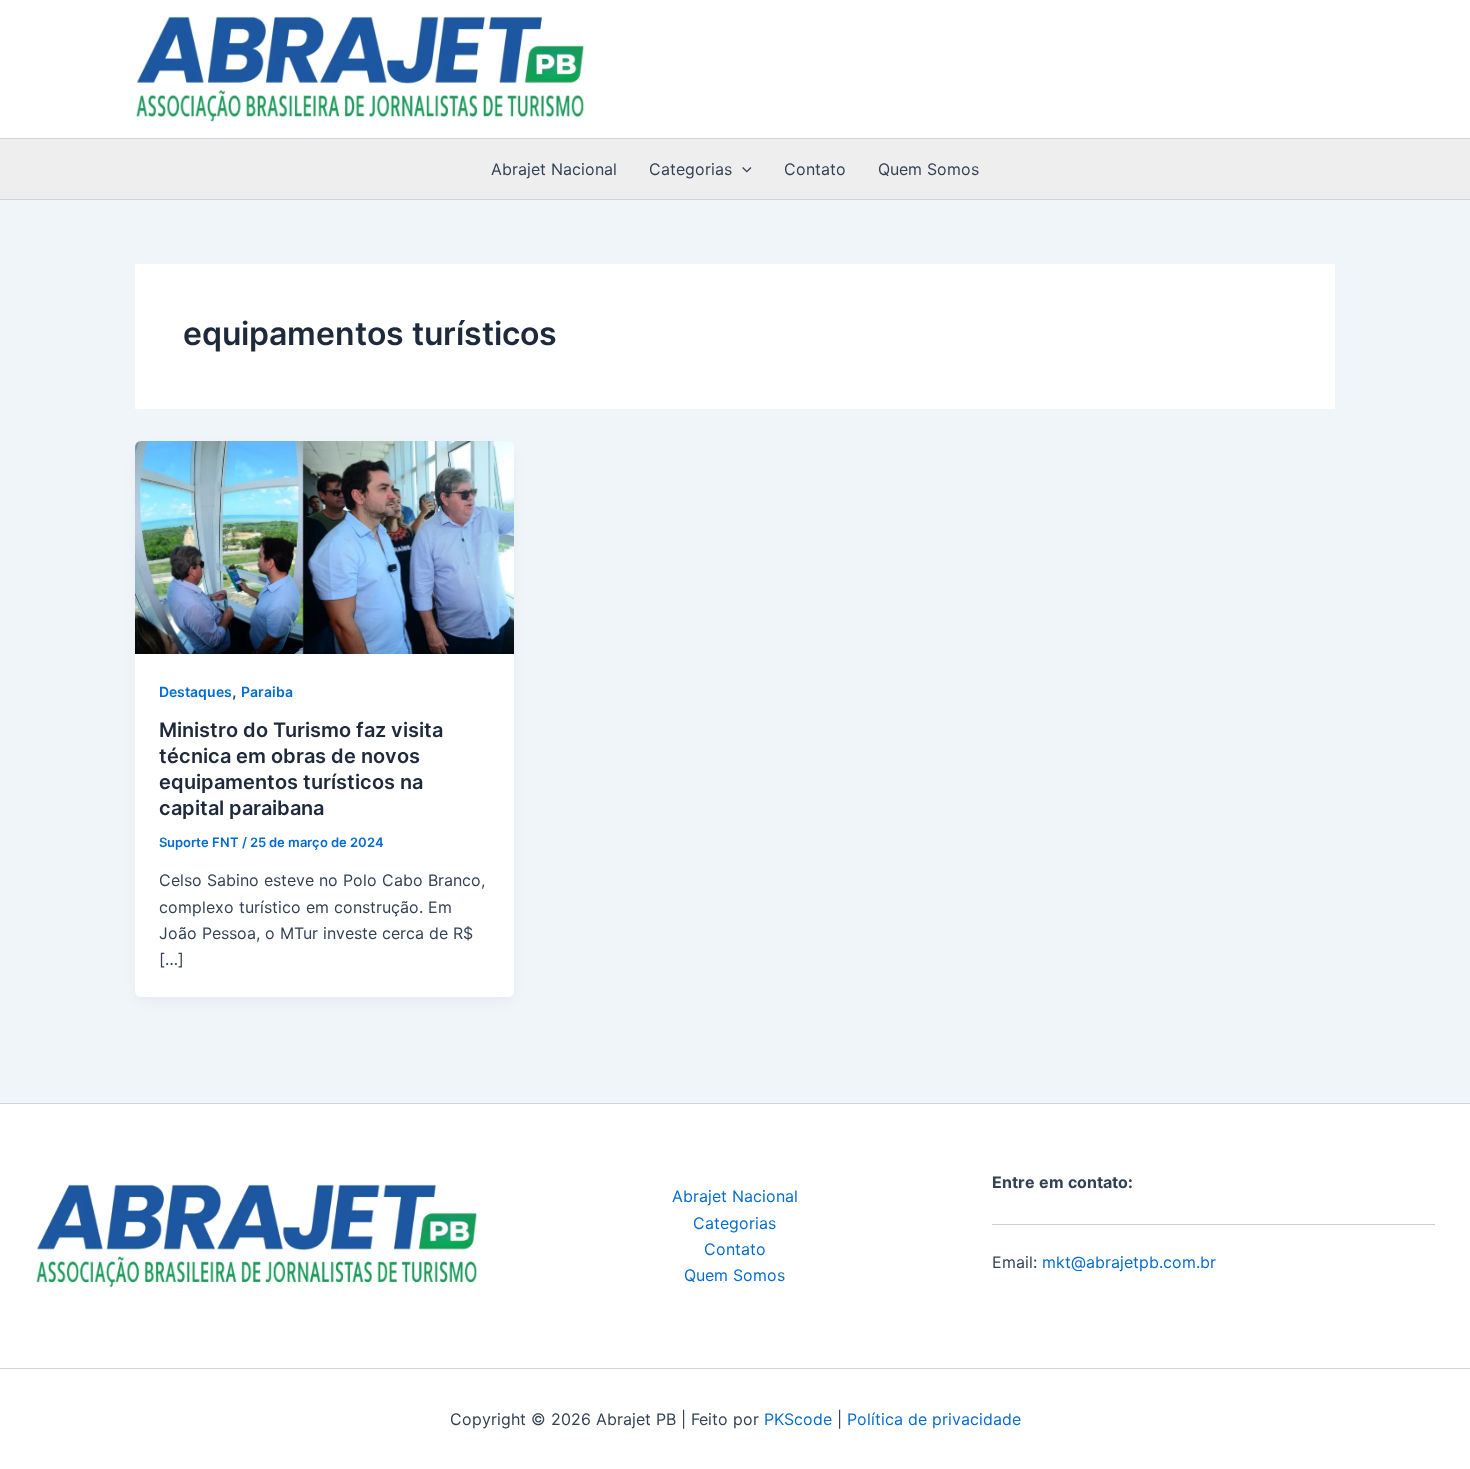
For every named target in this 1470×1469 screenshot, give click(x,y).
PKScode (798, 1419)
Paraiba (267, 691)
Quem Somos (928, 169)
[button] (742, 169)
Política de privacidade (934, 1419)
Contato (815, 169)
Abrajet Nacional (554, 169)
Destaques (195, 691)
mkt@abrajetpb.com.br (1129, 1262)
